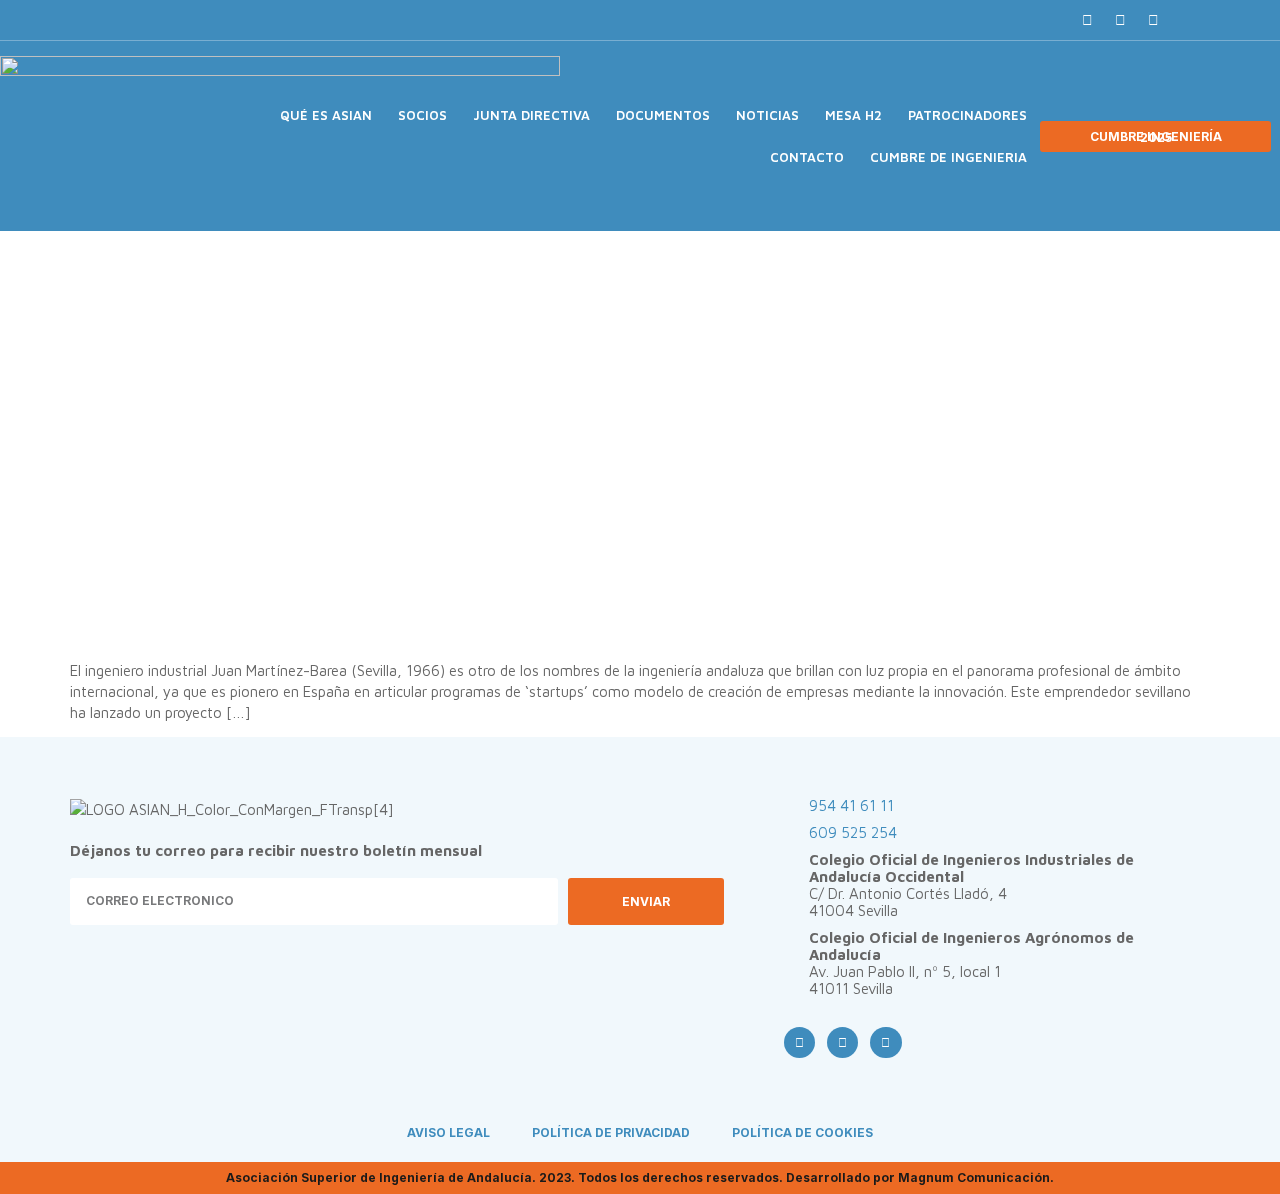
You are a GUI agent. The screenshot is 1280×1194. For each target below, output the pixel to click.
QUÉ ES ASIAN (326, 115)
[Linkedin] (1153, 20)
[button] (1188, 20)
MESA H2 (853, 115)
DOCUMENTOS (663, 115)
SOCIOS (422, 115)
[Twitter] (1120, 20)
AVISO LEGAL (448, 1132)
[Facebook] (1087, 20)
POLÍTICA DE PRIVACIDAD (611, 1132)
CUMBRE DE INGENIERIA (948, 157)
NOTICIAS (767, 115)
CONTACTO (807, 157)
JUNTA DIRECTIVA (531, 115)
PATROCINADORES (967, 115)
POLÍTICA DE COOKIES (802, 1132)
